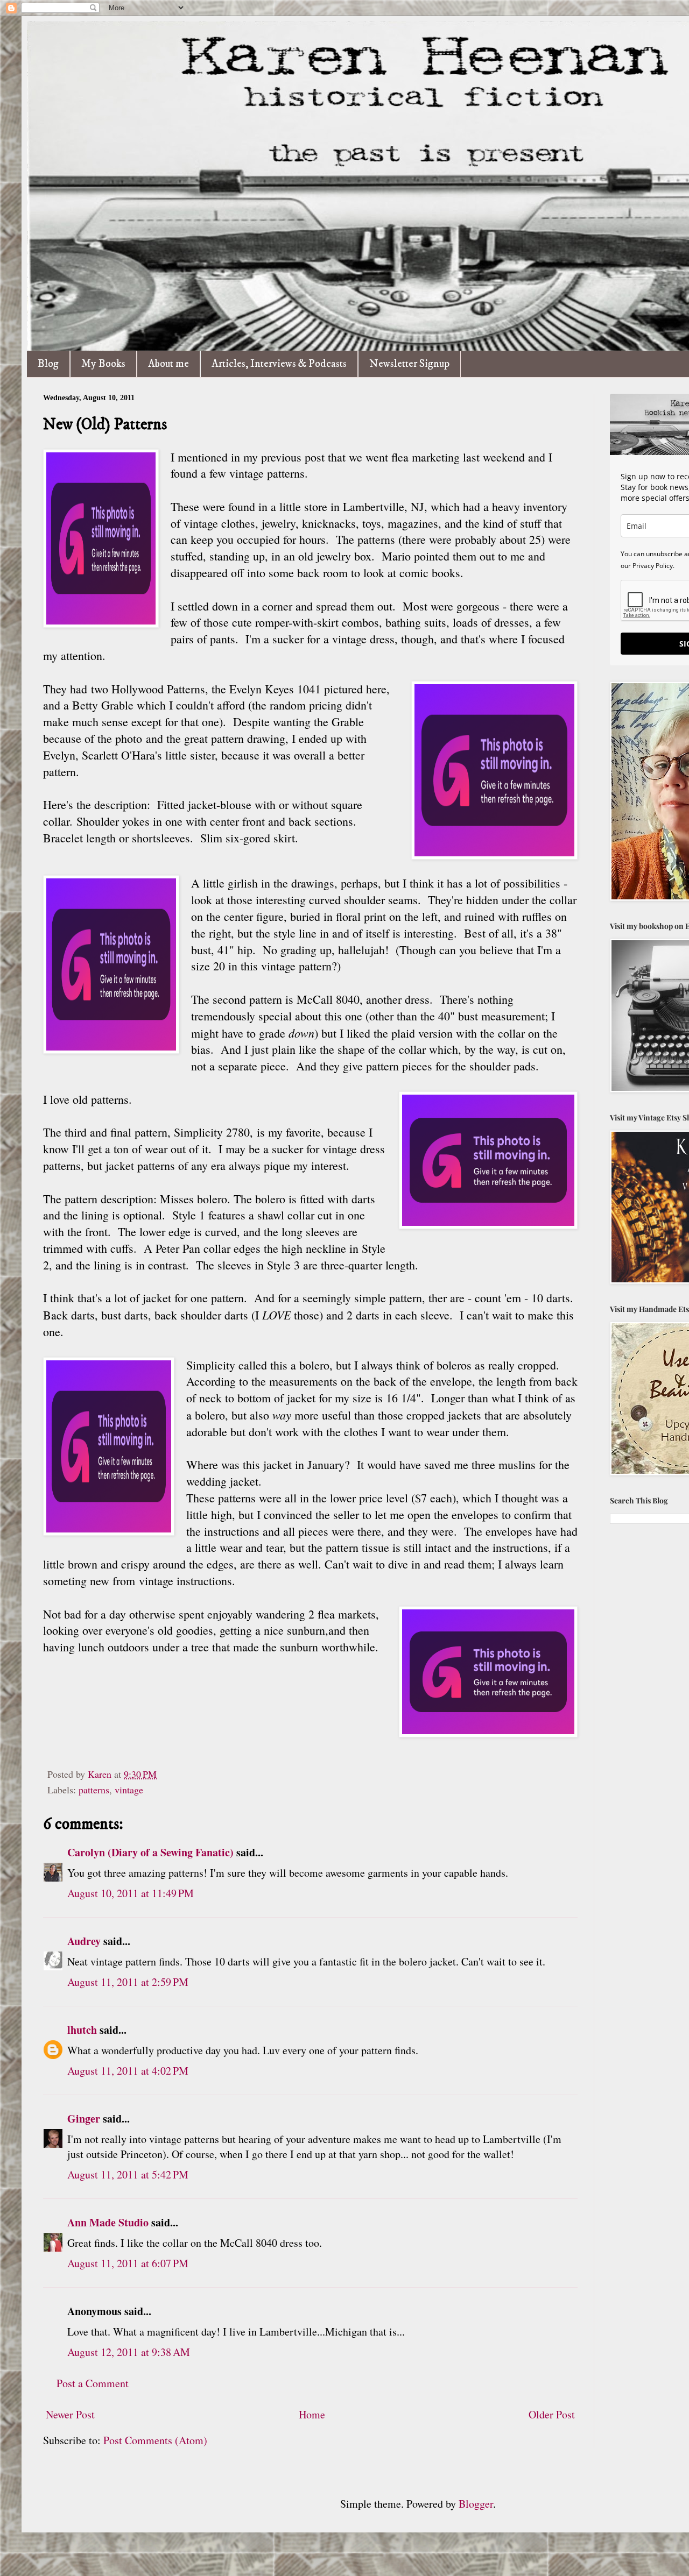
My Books (103, 364)
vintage (129, 1790)
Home (312, 2414)
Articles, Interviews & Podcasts (279, 364)
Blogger (476, 2504)
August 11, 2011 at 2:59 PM (128, 1982)
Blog (48, 364)
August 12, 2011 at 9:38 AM (129, 2352)
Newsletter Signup (409, 364)
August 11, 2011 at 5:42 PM (128, 2174)
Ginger (84, 2119)
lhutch (82, 2030)
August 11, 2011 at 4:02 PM (128, 2071)
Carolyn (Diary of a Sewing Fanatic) (150, 1852)
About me (168, 364)
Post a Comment (93, 2383)
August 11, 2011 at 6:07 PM (128, 2263)
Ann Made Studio (108, 2222)
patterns (94, 1790)
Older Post (552, 2414)
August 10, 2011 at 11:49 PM (131, 1893)
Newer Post (70, 2414)
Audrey (84, 1941)
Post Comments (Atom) (155, 2440)
